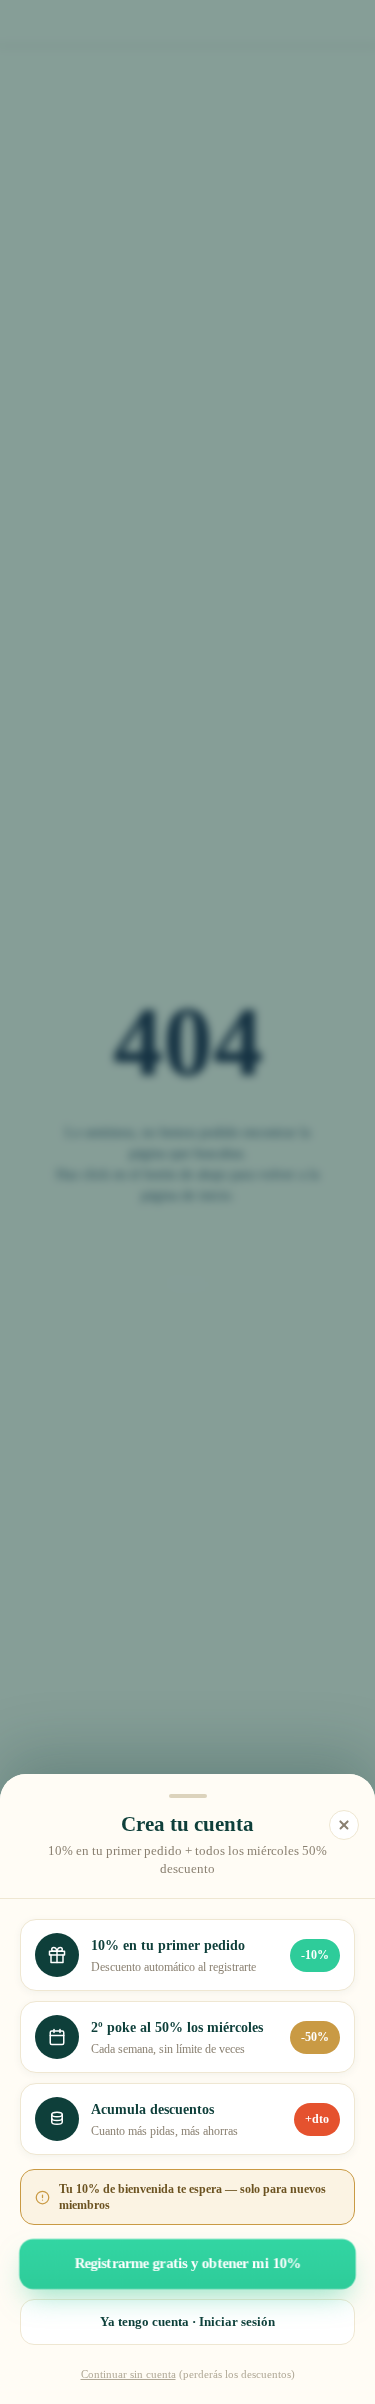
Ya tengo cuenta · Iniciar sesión (187, 2322)
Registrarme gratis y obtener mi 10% (187, 2264)
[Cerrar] (344, 1825)
